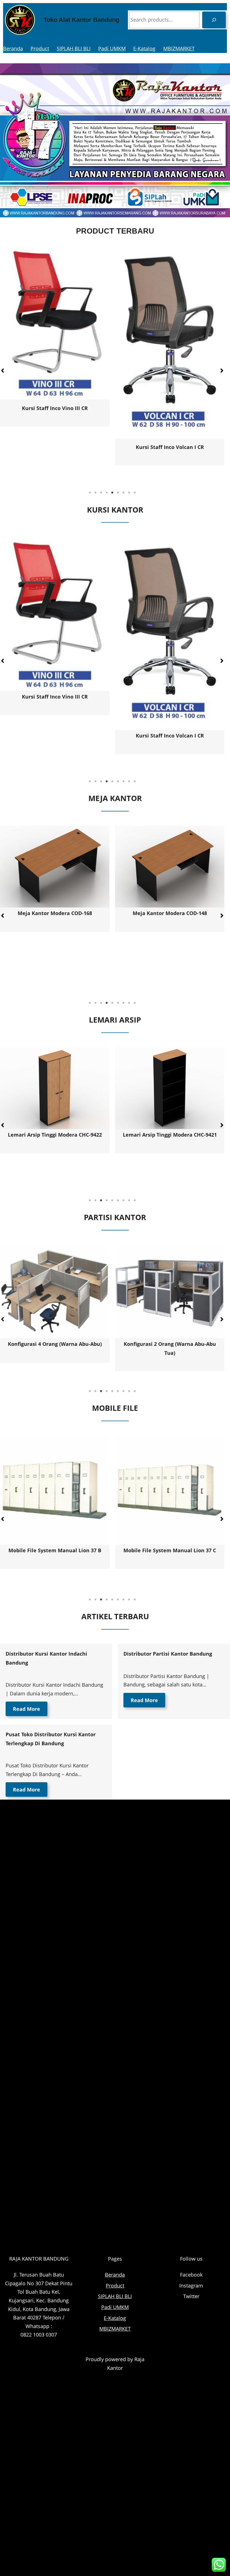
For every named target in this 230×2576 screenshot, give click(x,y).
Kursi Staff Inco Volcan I (55, 413)
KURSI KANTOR (115, 510)
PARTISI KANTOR (115, 1217)
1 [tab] (90, 493)
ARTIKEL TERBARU (115, 1616)
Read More (27, 1709)
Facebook (191, 2275)
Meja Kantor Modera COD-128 (170, 965)
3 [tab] (101, 493)
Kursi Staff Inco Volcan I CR (55, 736)
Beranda (13, 48)
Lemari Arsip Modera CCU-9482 (176, 1135)
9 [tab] (135, 493)
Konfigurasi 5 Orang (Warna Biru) (170, 1344)
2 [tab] (95, 493)
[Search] (214, 20)
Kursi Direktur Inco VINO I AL (170, 454)
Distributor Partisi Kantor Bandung (168, 1654)
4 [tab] (107, 493)
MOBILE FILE (115, 1408)
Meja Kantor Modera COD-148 (55, 913)
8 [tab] (129, 493)
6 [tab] (118, 493)
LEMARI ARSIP (115, 1020)
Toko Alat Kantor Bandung (81, 20)
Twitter (191, 2296)
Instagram (191, 2286)
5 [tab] (112, 493)
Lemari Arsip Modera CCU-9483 (61, 1135)
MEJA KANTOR (115, 798)
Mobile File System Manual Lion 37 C (55, 1550)
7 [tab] (123, 493)
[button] (222, 371)
